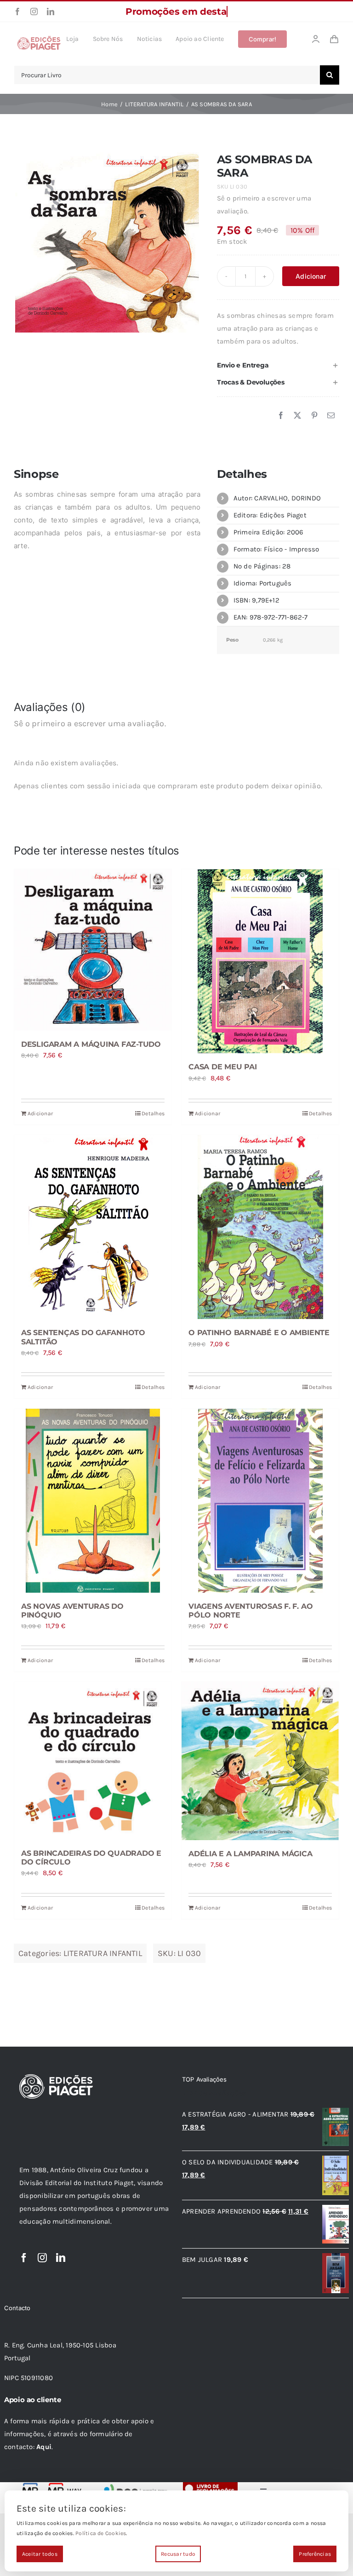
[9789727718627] (107, 241)
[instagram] (34, 11)
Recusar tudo (178, 2554)
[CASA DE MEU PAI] (260, 961)
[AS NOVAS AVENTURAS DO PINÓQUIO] (93, 1501)
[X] (297, 416)
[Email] (331, 416)
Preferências (315, 2554)
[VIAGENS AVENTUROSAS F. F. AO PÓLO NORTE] (260, 1501)
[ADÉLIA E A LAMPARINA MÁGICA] (260, 1761)
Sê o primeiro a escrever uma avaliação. (264, 205)
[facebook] (17, 11)
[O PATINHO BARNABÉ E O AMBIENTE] (260, 1227)
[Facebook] (281, 416)
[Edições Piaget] (39, 39)
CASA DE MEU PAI (222, 1067)
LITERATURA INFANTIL (103, 1953)
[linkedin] (51, 11)
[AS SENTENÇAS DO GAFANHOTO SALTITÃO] (93, 1227)
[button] (278, 365)
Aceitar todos (40, 2554)
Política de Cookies (101, 2533)
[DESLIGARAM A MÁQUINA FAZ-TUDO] (93, 950)
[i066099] (134, 2485)
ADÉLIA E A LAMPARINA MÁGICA (251, 1854)
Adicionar (311, 276)
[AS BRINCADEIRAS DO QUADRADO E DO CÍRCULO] (93, 1761)
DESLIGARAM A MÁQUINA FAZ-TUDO (91, 1044)
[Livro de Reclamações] (210, 2485)
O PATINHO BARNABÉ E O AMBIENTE (259, 1333)
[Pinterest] (314, 416)
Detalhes (153, 1113)
